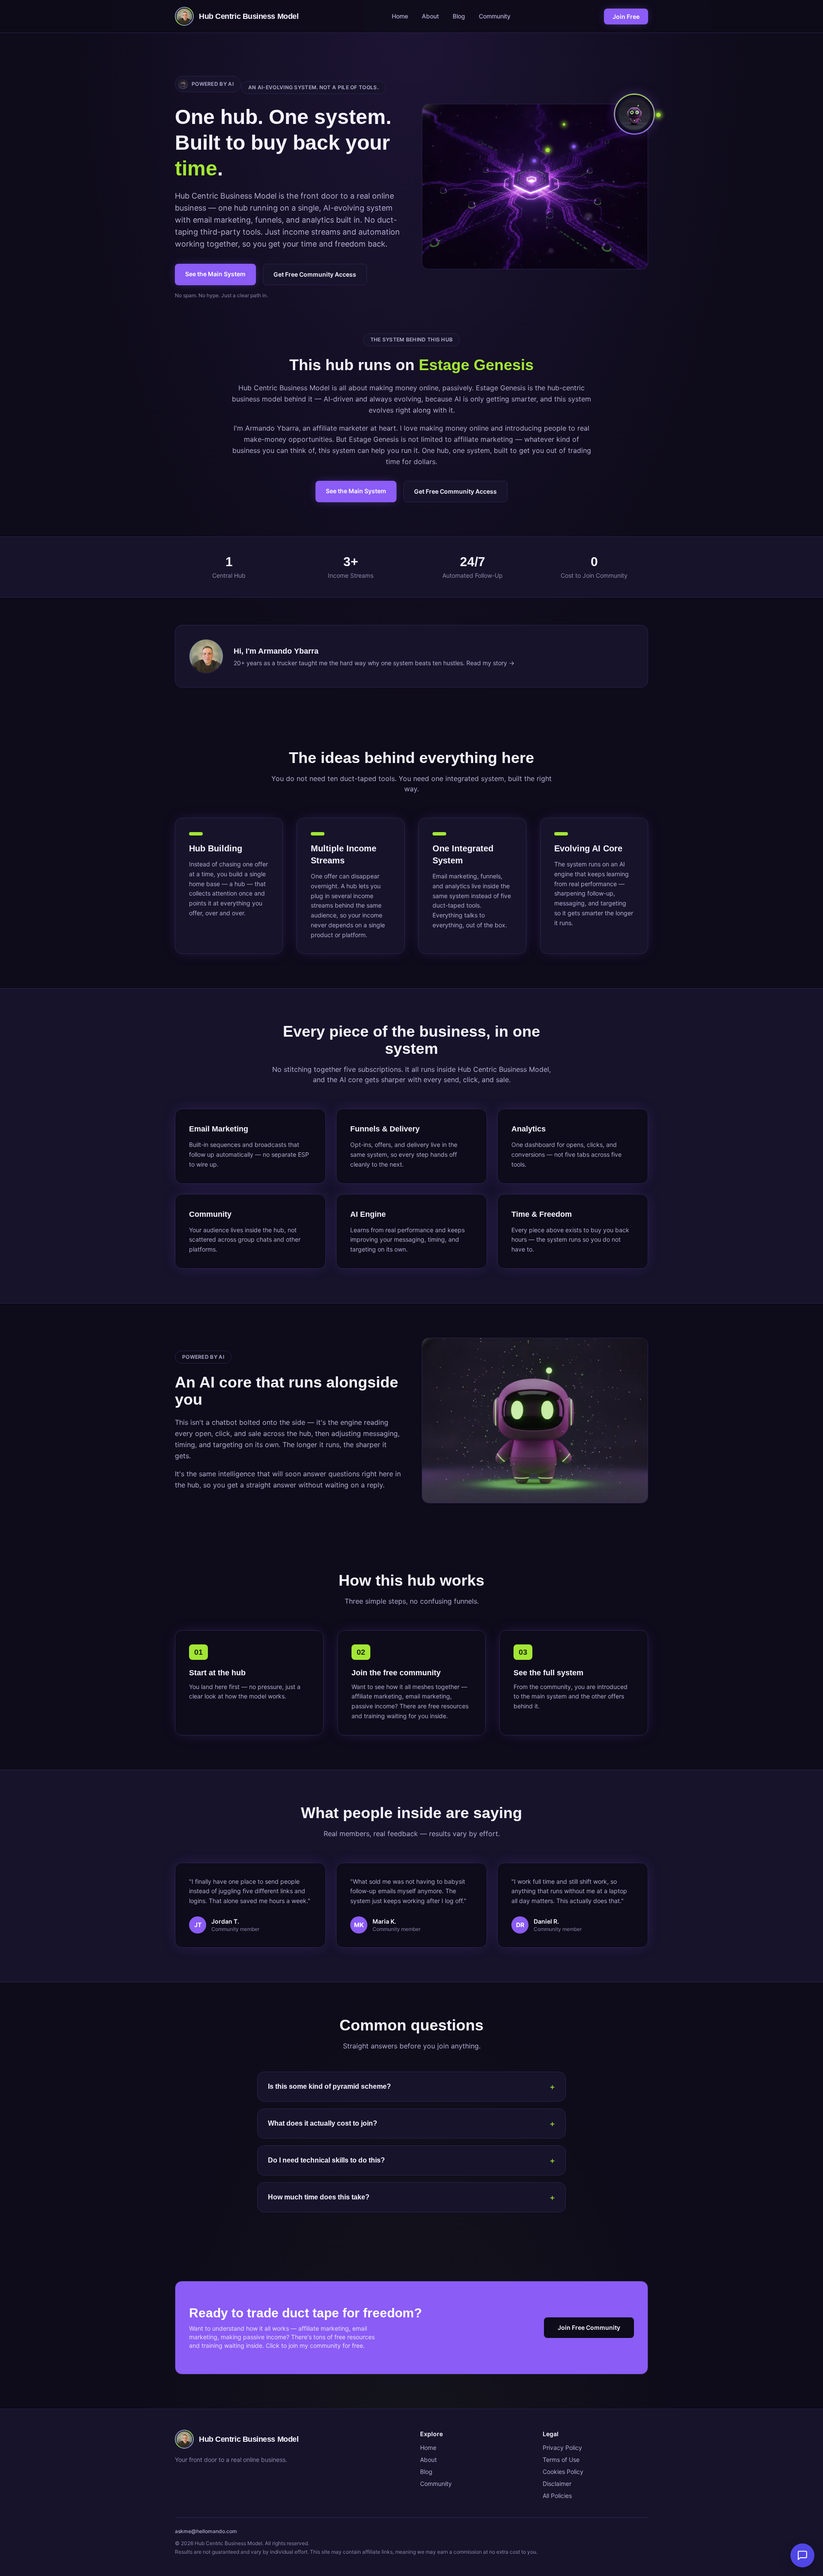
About (430, 16)
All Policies (557, 2496)
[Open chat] (802, 2555)
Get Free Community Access (315, 274)
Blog (459, 16)
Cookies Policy (563, 2472)
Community (495, 16)
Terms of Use (561, 2460)
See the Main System (215, 274)
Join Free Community (589, 2327)
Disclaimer (557, 2484)
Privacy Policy (562, 2448)
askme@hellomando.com (206, 2531)
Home (400, 16)
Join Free (626, 17)
